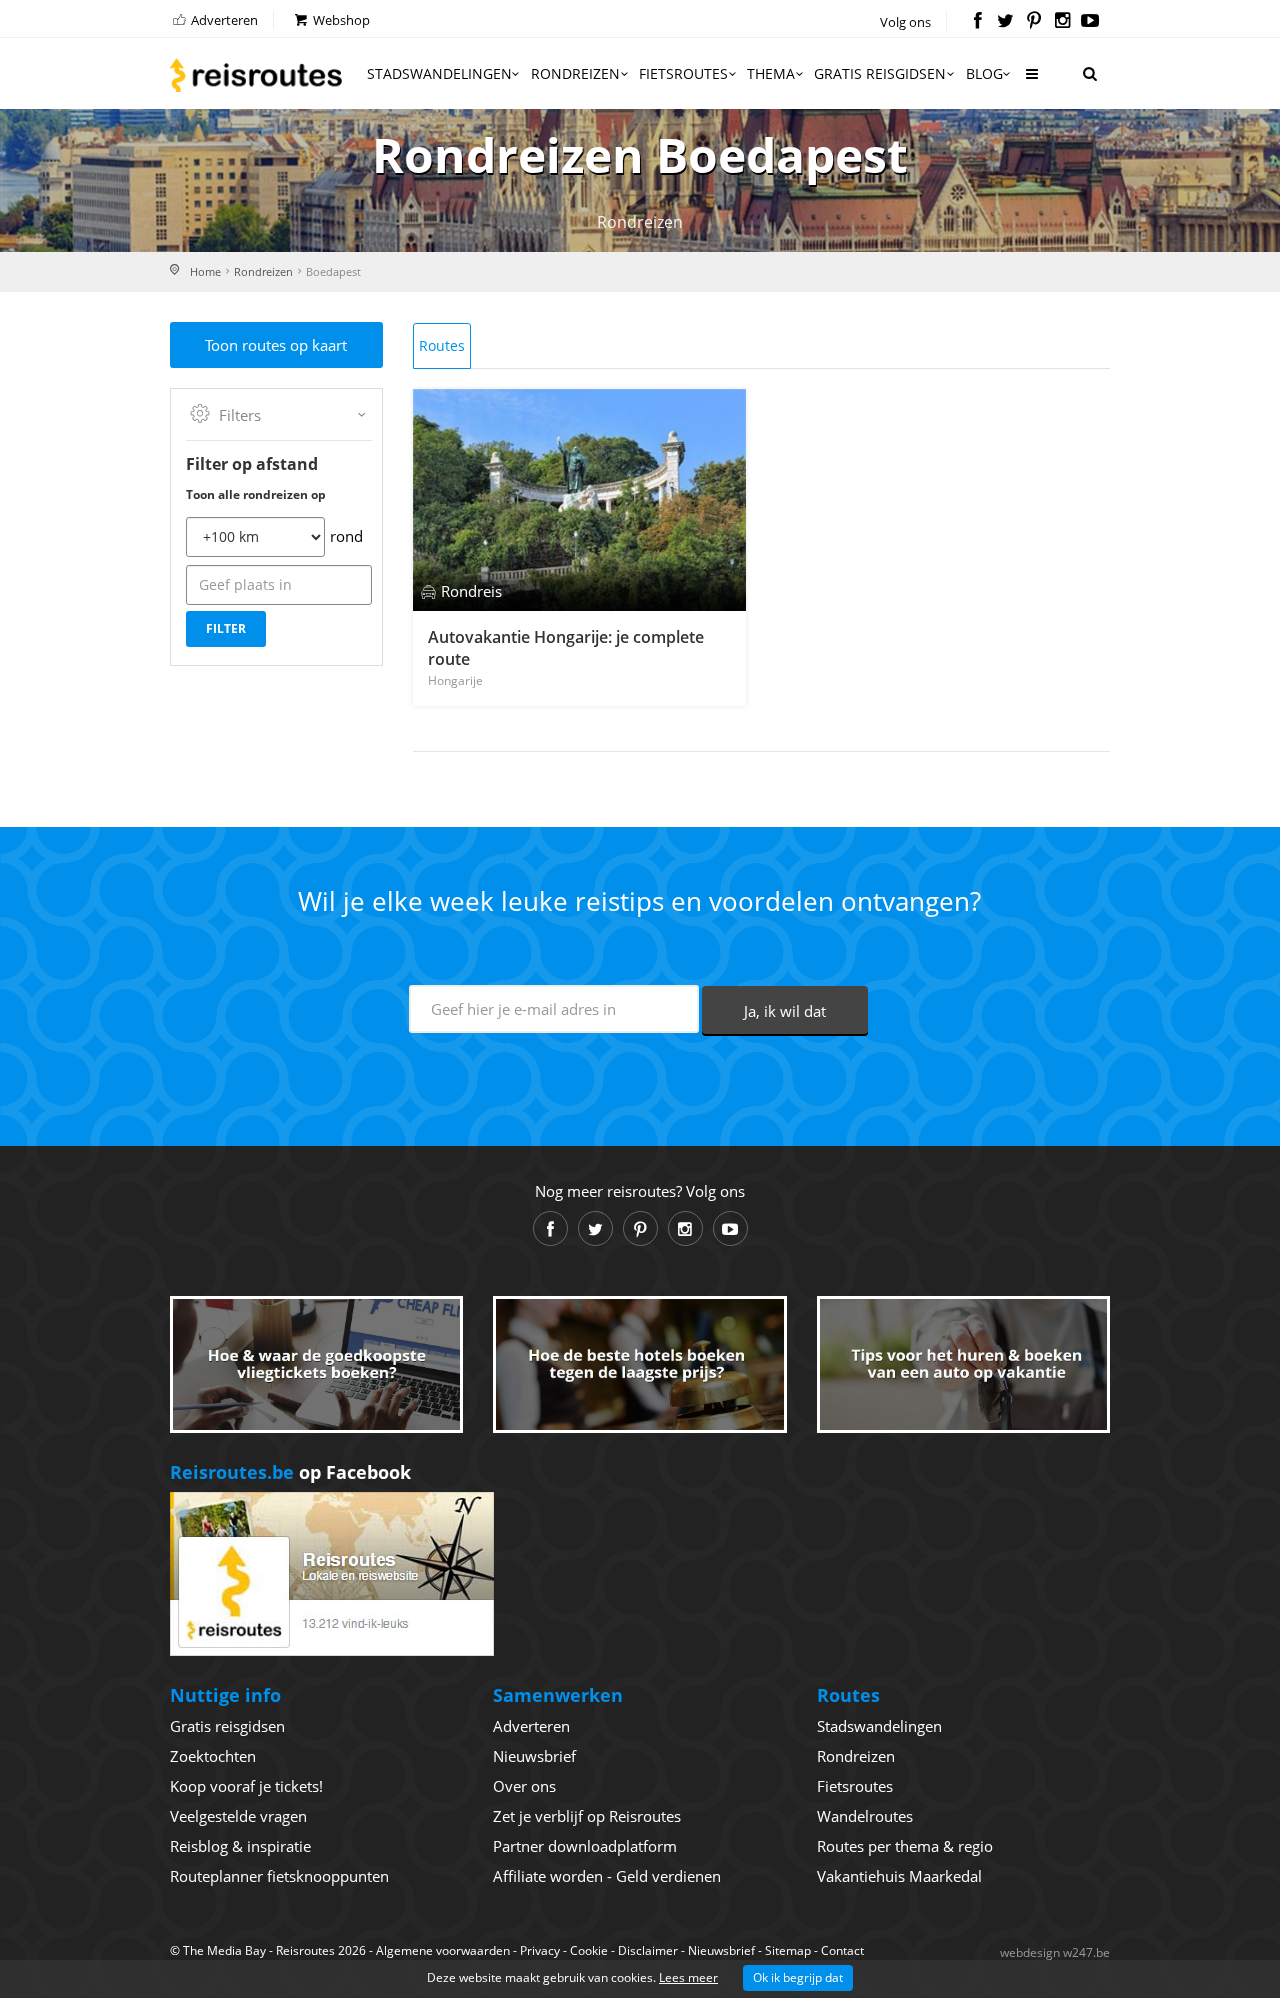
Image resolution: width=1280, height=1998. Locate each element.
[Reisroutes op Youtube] (1090, 22)
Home (205, 271)
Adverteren (223, 20)
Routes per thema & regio (905, 1846)
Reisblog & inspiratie (240, 1846)
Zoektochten (213, 1756)
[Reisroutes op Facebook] (977, 22)
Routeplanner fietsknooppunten (279, 1876)
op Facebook (290, 1472)
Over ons (524, 1786)
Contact (842, 1950)
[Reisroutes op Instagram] (1062, 22)
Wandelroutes (865, 1816)
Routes (442, 345)
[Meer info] (1031, 81)
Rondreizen (575, 73)
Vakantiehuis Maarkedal (899, 1876)
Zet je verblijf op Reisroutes (587, 1816)
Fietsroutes (683, 73)
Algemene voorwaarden (443, 1950)
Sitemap (788, 1950)
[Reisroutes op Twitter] (1005, 22)
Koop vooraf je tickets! (246, 1786)
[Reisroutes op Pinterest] (1033, 22)
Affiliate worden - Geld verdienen (607, 1876)
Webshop (340, 20)
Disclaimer (648, 1950)
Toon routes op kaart (276, 345)
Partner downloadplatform (585, 1846)
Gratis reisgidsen (880, 73)
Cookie (589, 1950)
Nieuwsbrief (534, 1756)
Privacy (540, 1950)
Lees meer (688, 1977)
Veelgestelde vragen (238, 1816)
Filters (240, 415)
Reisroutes (256, 75)
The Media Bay (224, 1950)
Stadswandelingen (439, 73)
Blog (984, 73)
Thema (771, 73)
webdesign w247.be (1055, 1952)
